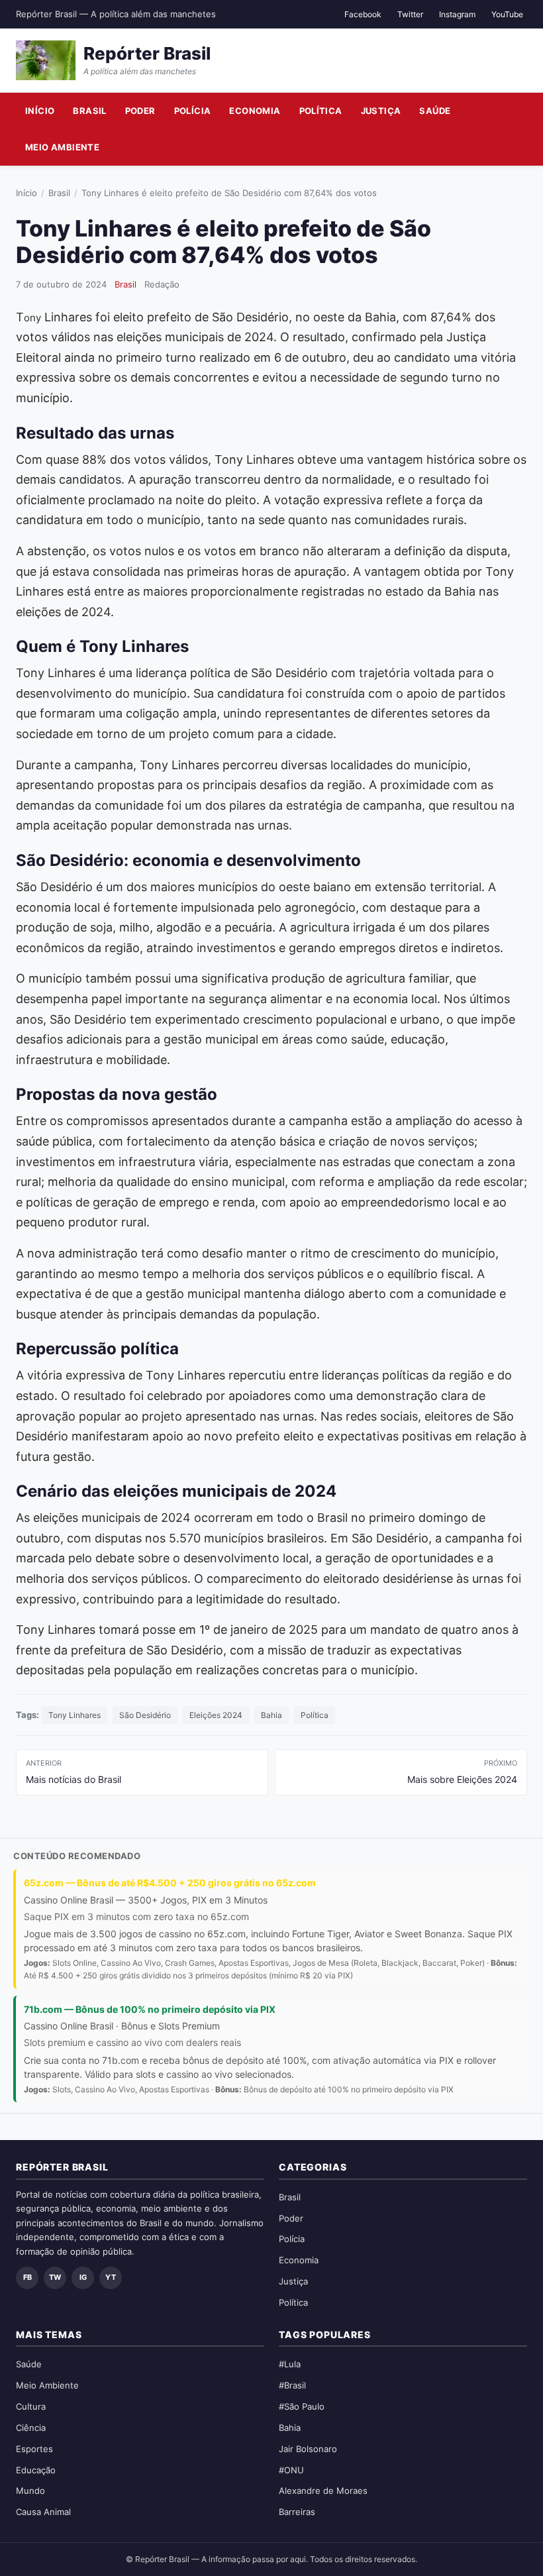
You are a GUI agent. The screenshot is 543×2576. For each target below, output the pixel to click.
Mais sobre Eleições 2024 (462, 1772)
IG (83, 2277)
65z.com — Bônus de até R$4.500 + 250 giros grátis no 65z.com (170, 1883)
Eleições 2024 (216, 1715)
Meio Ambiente (62, 147)
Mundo (30, 2491)
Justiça (381, 111)
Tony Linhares (74, 1715)
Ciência (31, 2428)
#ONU (291, 2470)
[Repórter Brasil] (46, 60)
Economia (255, 111)
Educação (36, 2470)
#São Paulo (302, 2406)
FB (27, 2277)
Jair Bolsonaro (308, 2449)
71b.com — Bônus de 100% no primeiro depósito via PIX (150, 2009)
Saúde (435, 111)
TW (55, 2277)
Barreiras (297, 2512)
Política (321, 111)
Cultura (31, 2406)
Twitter (410, 14)
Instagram (457, 14)
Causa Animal (43, 2512)
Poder (140, 111)
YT (111, 2277)
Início (40, 111)
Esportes (34, 2449)
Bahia (271, 1715)
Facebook (363, 14)
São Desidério (145, 1715)
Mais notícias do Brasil (74, 1772)
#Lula (290, 2364)
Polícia (193, 111)
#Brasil (292, 2385)
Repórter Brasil (147, 53)
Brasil (89, 111)
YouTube (507, 14)
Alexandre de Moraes (323, 2491)
